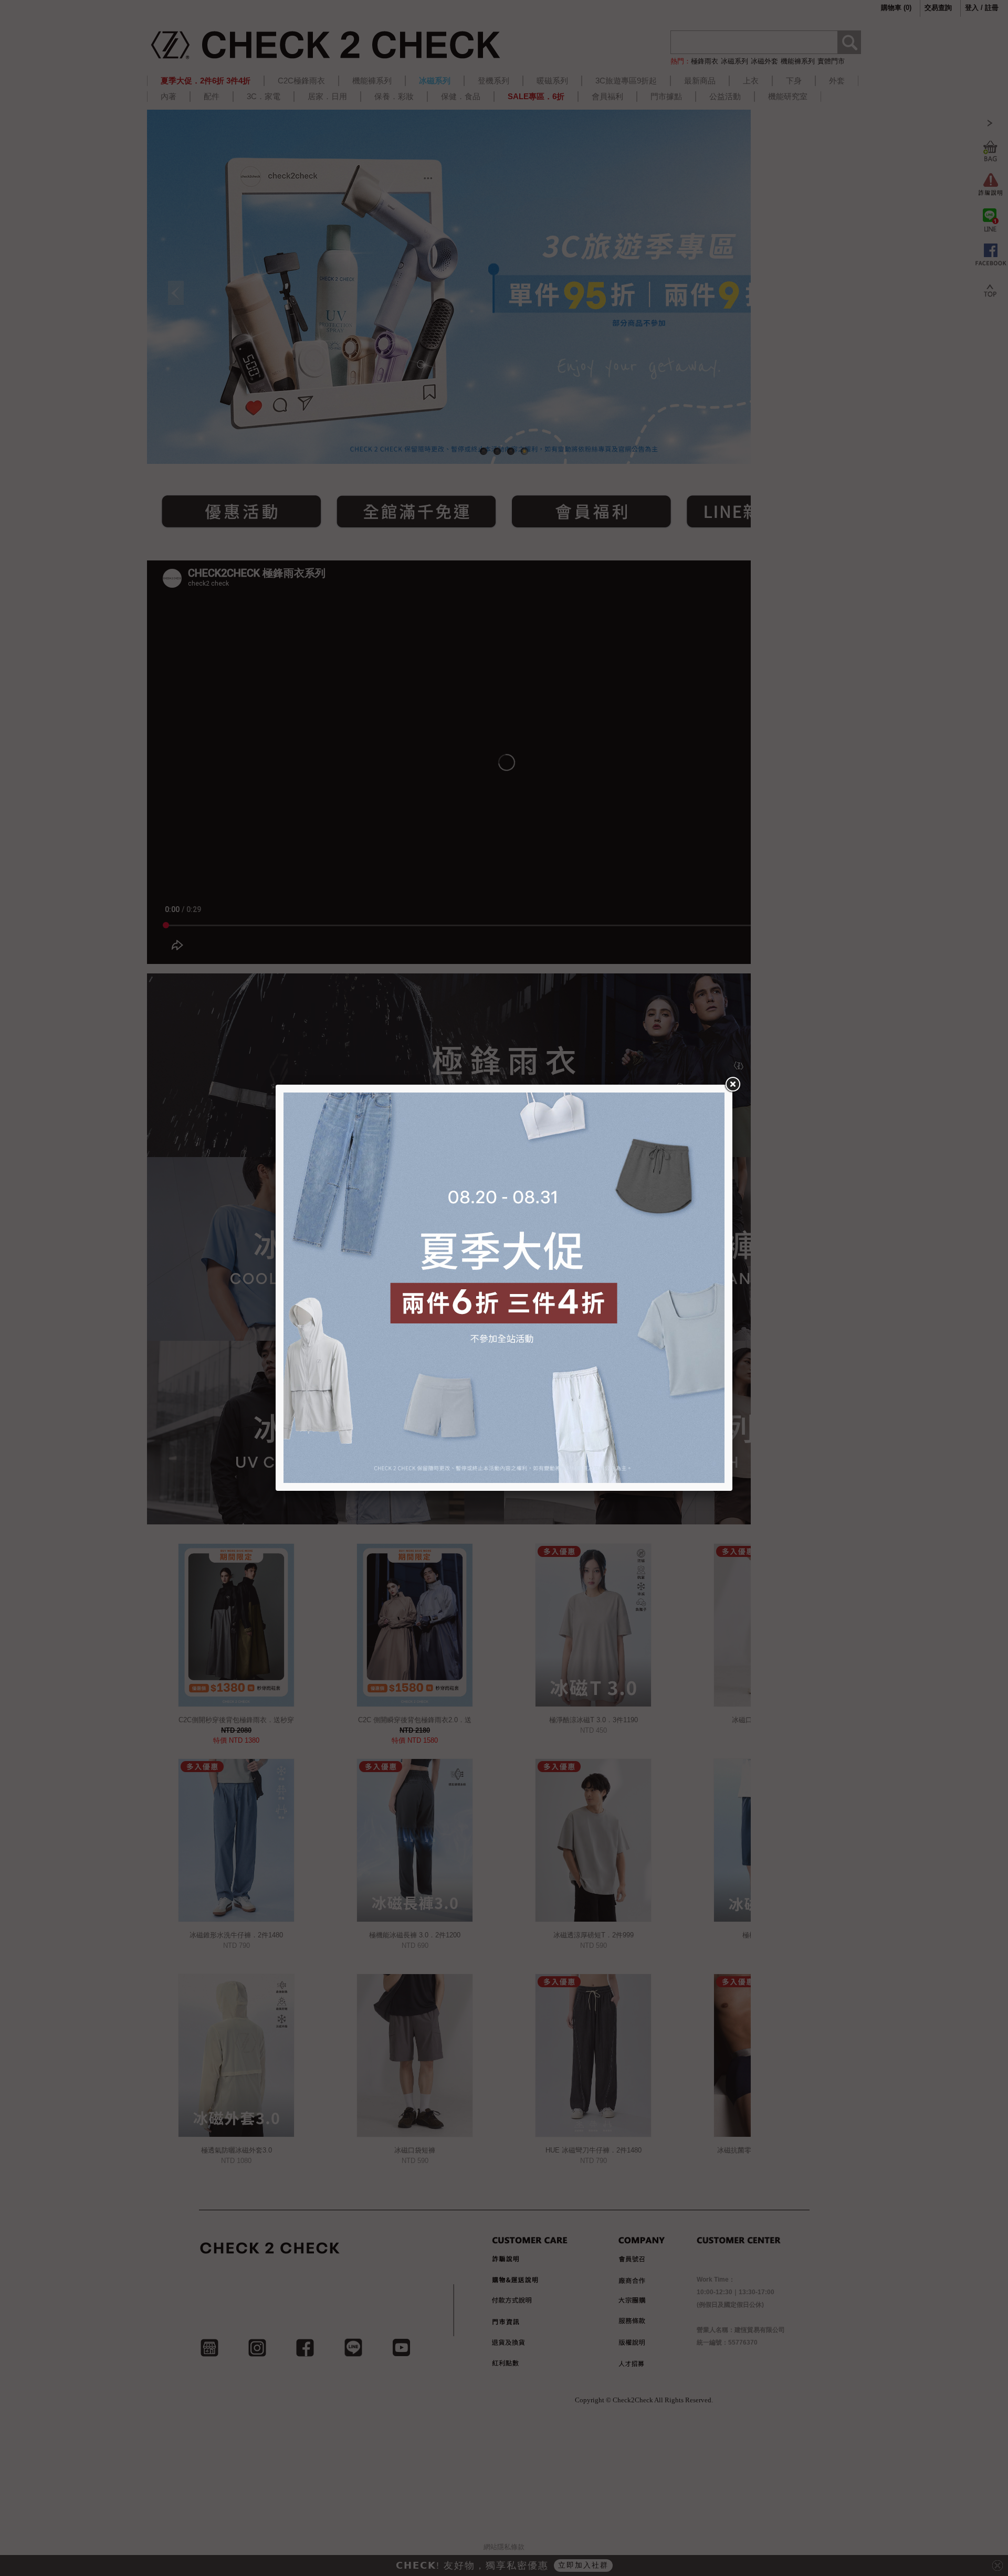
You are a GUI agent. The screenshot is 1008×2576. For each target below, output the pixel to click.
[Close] (732, 1085)
